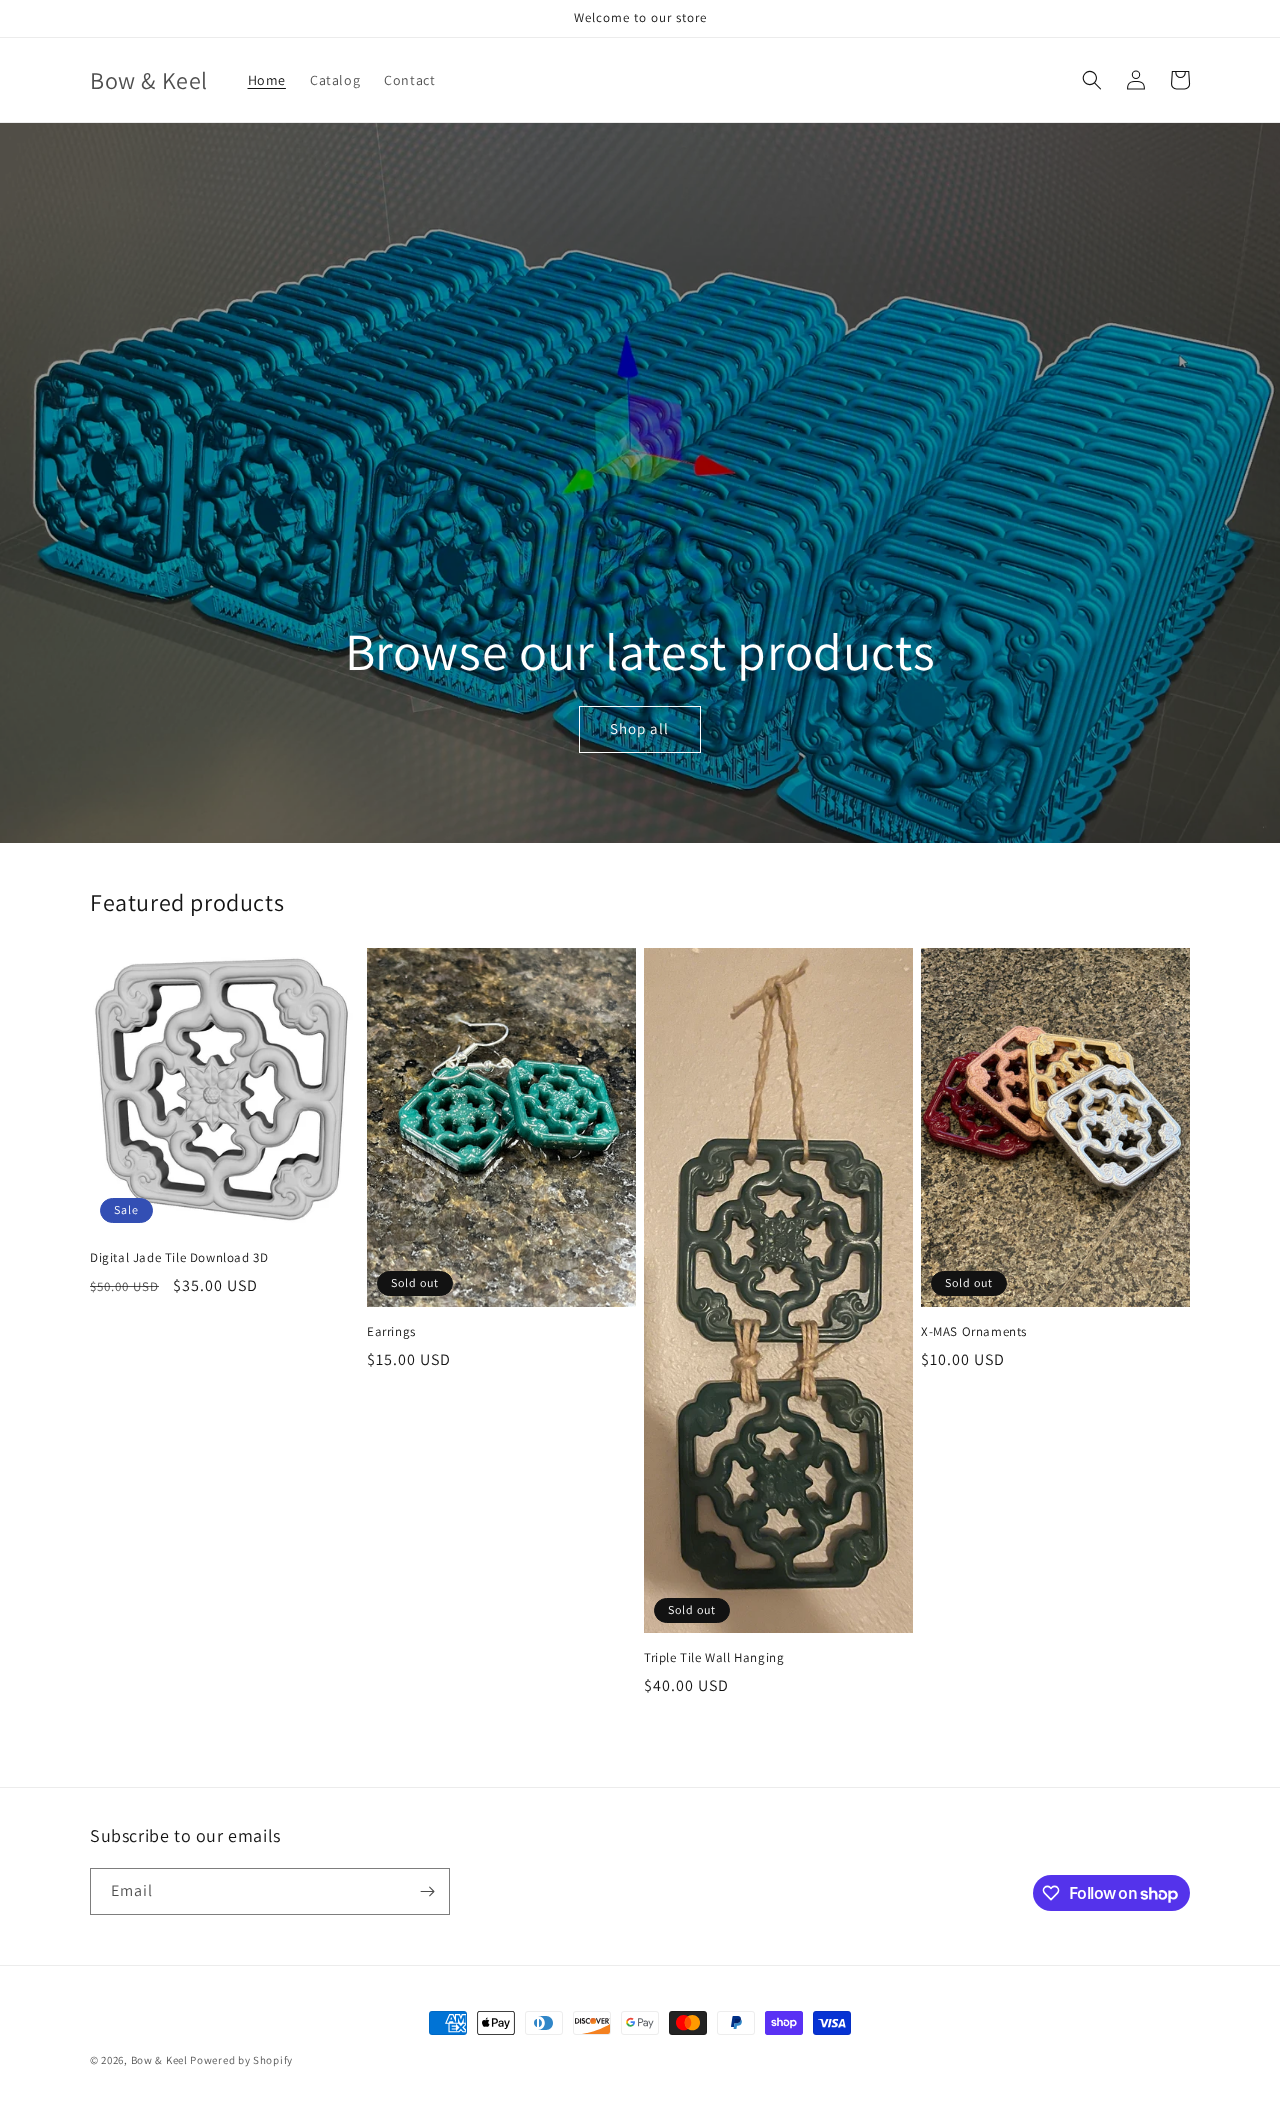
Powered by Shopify (241, 2060)
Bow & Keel (159, 2060)
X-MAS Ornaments (974, 1332)
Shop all (639, 728)
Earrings (391, 1332)
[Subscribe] (427, 1891)
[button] (1092, 80)
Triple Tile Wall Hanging (714, 1658)
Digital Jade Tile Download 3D (179, 1258)
